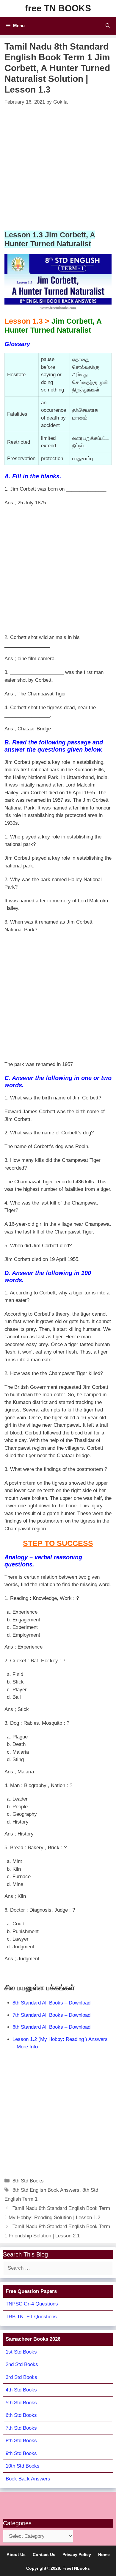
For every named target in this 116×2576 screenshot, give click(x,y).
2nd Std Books (22, 2364)
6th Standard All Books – (51, 2027)
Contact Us (44, 2555)
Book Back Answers (28, 2479)
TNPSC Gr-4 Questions (32, 2304)
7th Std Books (21, 2428)
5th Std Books (21, 2403)
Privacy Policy (77, 2555)
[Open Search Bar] (108, 26)
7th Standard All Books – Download (51, 2015)
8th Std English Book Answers (46, 2190)
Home (104, 2555)
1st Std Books (21, 2352)
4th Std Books (21, 2390)
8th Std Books (28, 2181)
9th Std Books (21, 2453)
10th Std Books (23, 2466)
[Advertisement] (58, 168)
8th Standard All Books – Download (51, 2003)
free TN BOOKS (58, 8)
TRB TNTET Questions (31, 2317)
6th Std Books (21, 2415)
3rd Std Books (21, 2377)
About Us (16, 2555)
